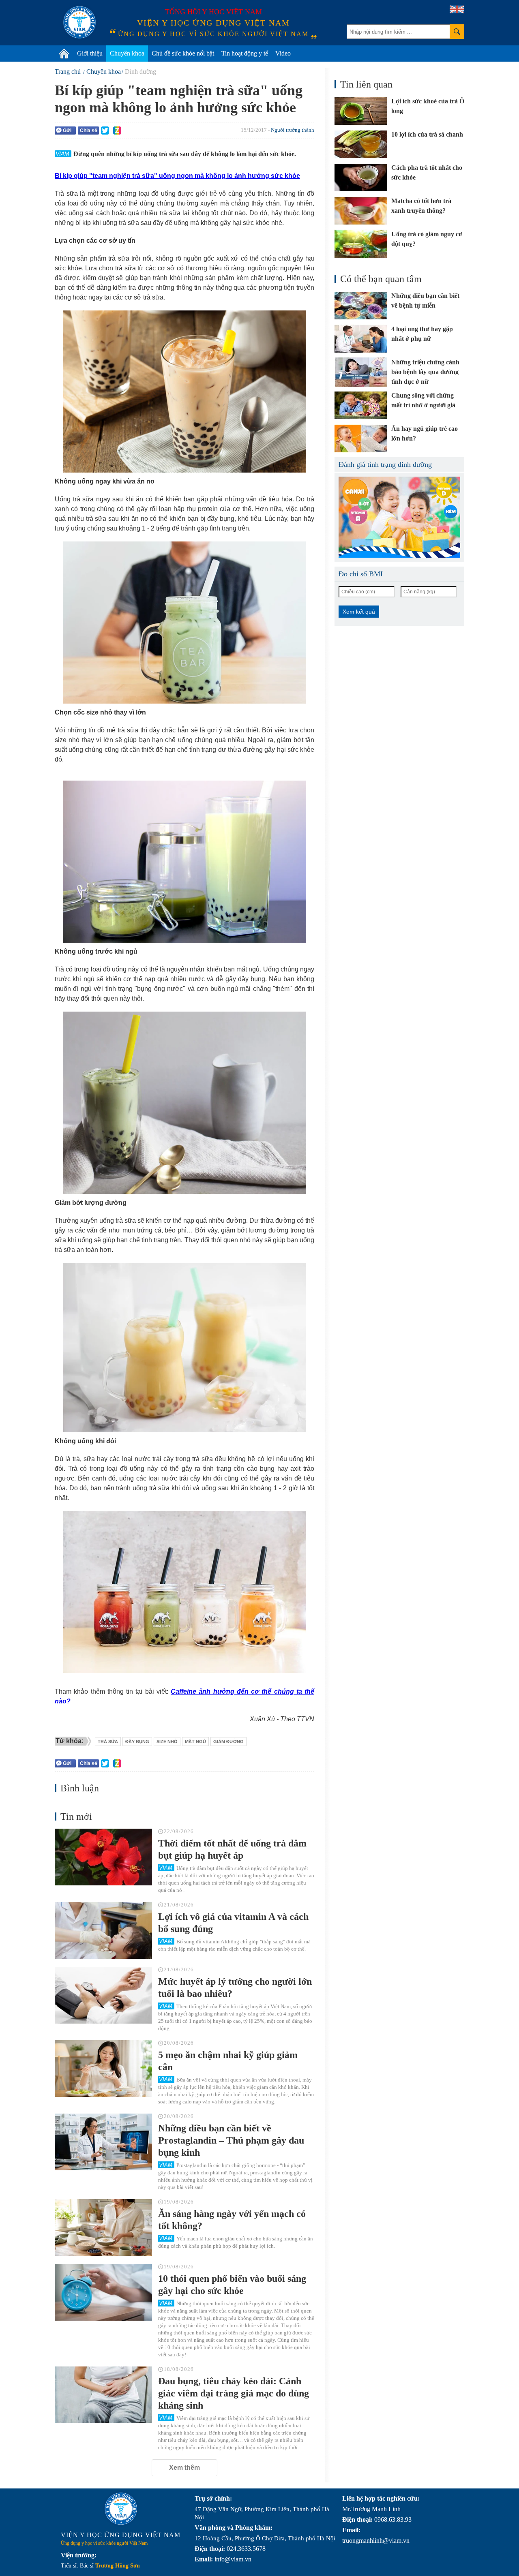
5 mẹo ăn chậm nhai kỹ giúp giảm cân (228, 2061)
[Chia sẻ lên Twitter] (105, 131)
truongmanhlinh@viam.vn (376, 2541)
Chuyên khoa (127, 53)
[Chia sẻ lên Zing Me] (117, 131)
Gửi (67, 131)
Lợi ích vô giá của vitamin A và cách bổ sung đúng (233, 1923)
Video (283, 53)
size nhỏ (167, 1742)
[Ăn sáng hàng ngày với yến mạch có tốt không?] (103, 2227)
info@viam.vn (233, 2559)
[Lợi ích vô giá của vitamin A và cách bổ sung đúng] (103, 1930)
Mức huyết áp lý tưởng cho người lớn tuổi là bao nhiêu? (235, 1988)
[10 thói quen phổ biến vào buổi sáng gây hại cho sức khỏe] (103, 2292)
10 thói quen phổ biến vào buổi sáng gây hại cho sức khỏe (232, 2285)
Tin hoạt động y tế (245, 53)
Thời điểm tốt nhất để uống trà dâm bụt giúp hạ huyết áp (232, 1849)
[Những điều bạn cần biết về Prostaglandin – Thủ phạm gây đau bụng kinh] (103, 2142)
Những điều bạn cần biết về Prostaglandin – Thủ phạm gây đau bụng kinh (231, 2140)
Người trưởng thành (293, 130)
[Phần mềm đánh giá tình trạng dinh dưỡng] (399, 517)
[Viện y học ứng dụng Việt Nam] (121, 2509)
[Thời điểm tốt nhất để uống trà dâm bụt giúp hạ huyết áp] (103, 1857)
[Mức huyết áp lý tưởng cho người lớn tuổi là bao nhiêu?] (103, 1995)
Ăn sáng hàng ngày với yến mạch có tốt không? (232, 2220)
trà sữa (108, 1742)
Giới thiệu (90, 53)
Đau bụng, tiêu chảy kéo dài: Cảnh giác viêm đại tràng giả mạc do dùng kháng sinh (234, 2393)
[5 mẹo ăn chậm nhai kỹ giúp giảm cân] (103, 2069)
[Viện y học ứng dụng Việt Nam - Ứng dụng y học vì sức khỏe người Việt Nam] (79, 22)
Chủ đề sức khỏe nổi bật (183, 53)
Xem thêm (184, 2468)
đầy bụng (137, 1742)
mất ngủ (195, 1742)
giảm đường (228, 1742)
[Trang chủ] (64, 53)
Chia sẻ (89, 131)
